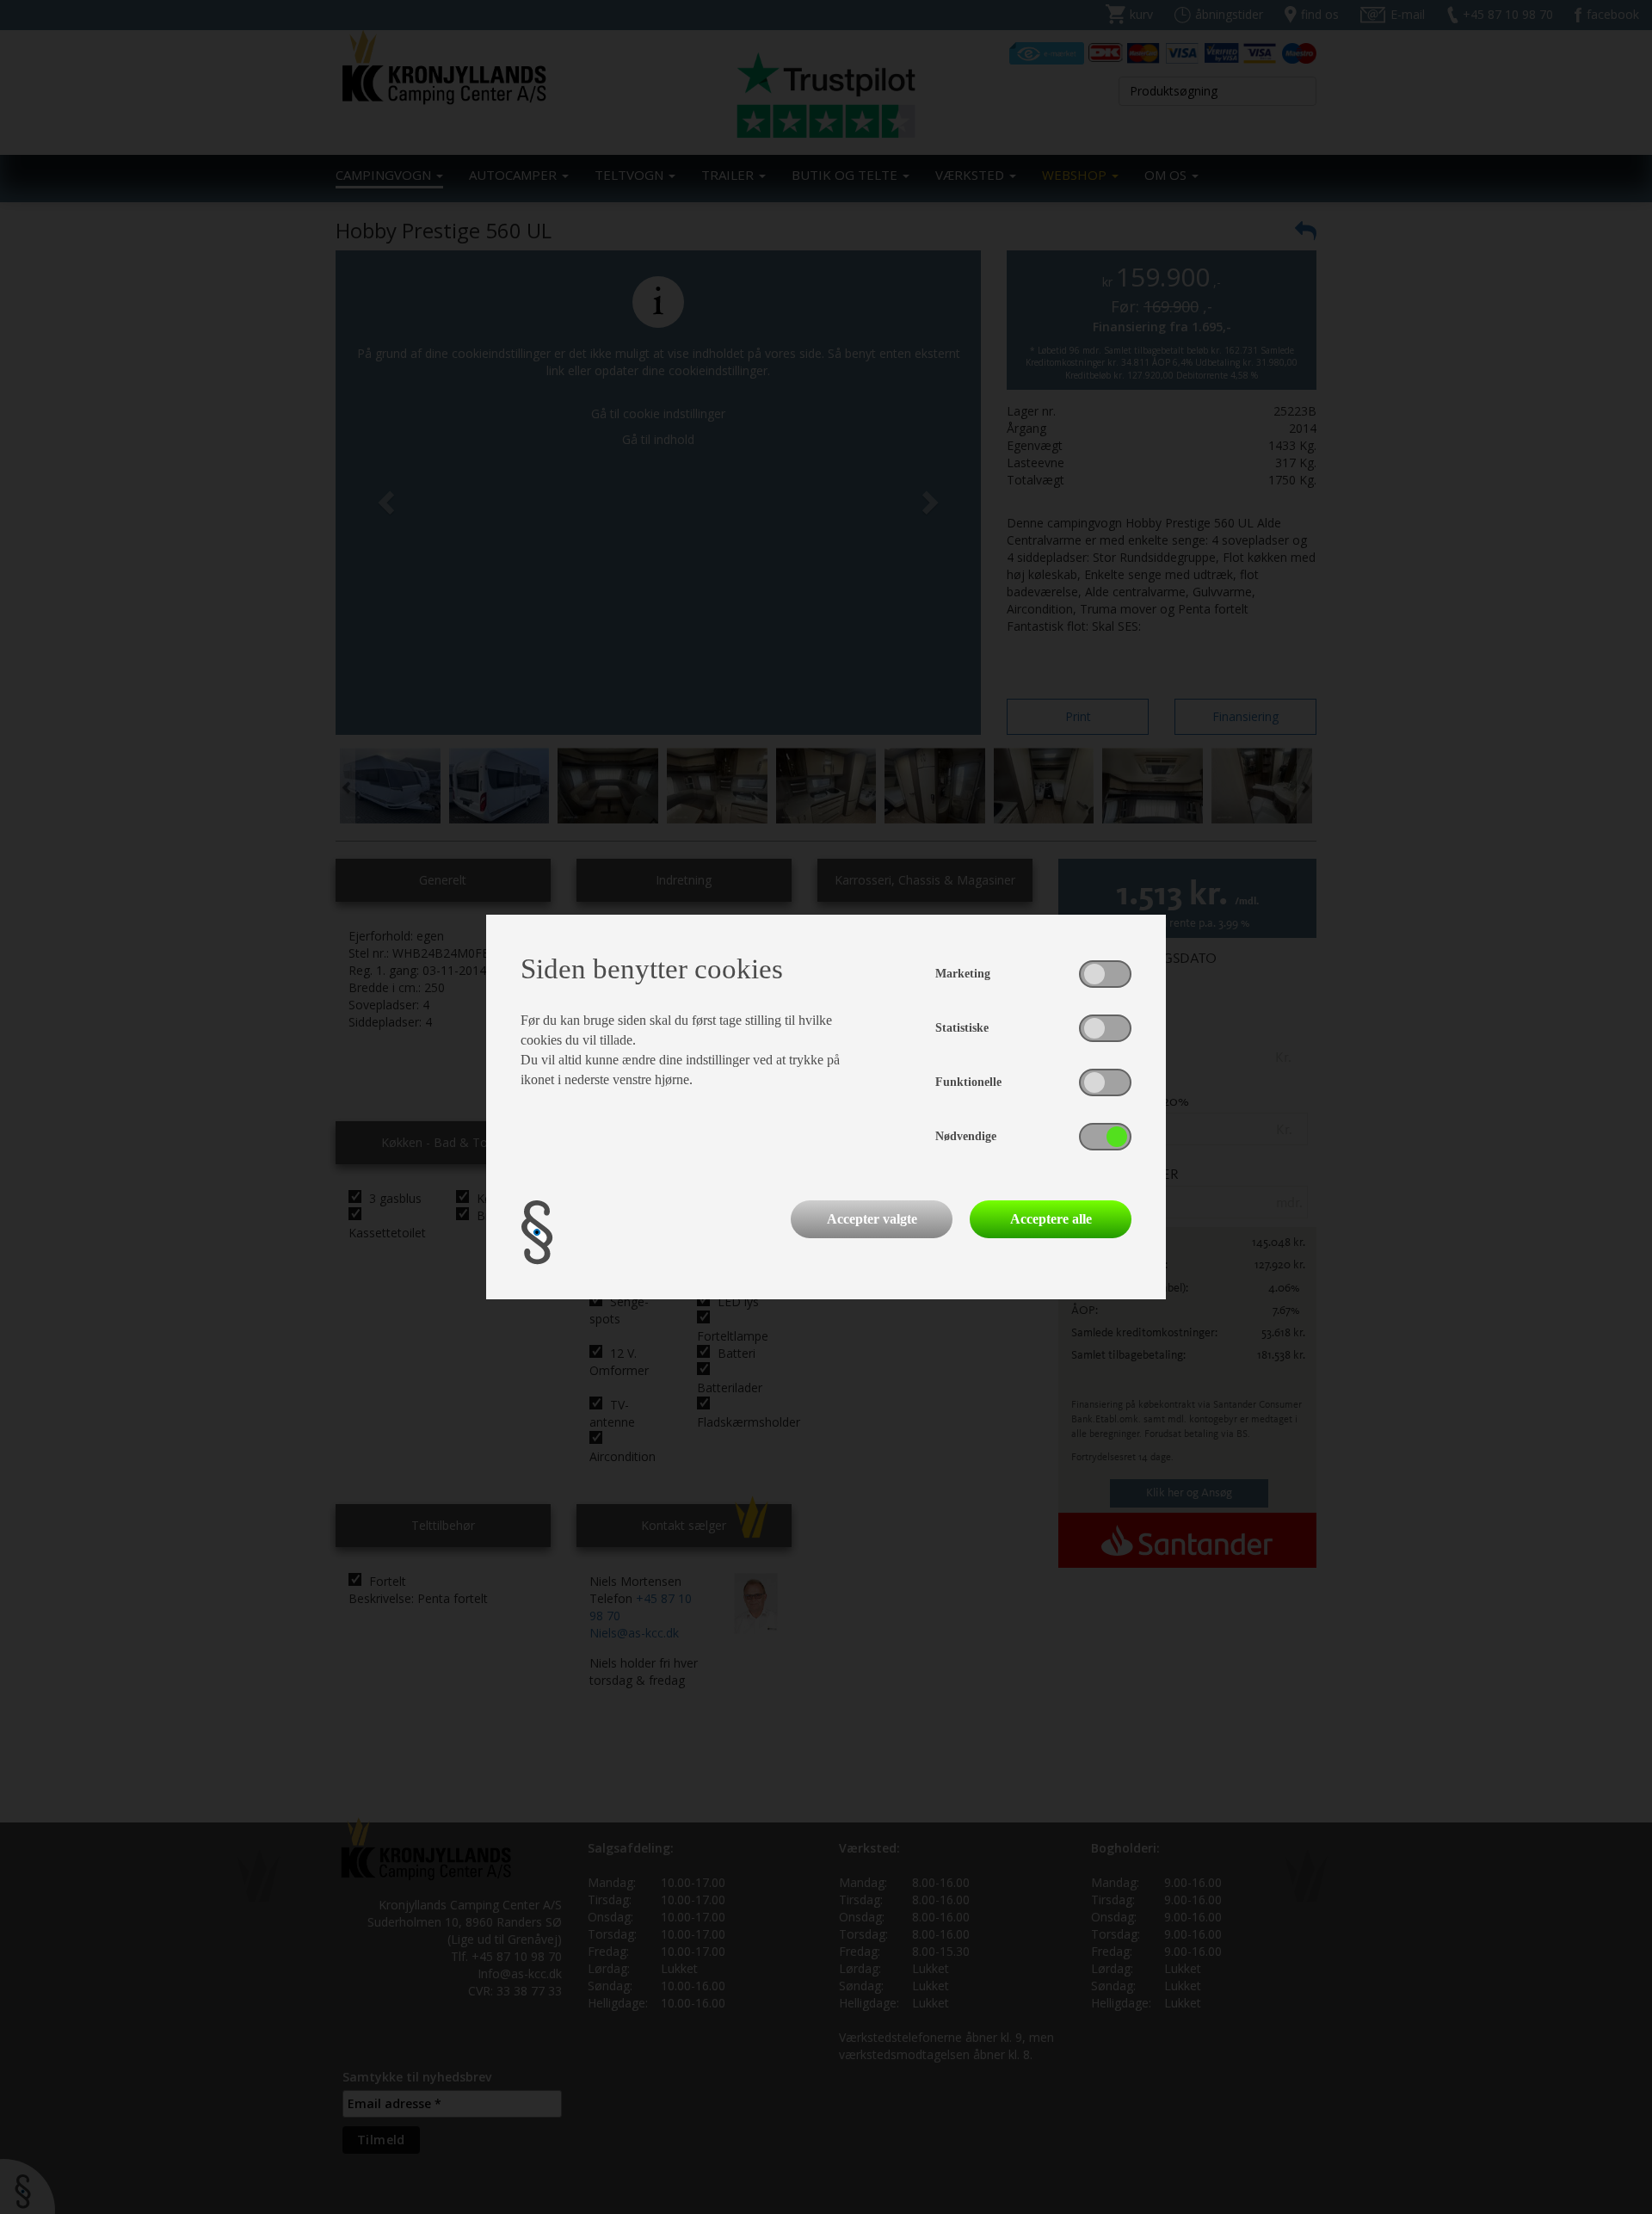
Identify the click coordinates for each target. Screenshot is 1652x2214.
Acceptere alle (1051, 1219)
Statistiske (962, 1028)
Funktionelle (968, 1082)
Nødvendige (966, 1136)
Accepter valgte (872, 1219)
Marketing (963, 974)
